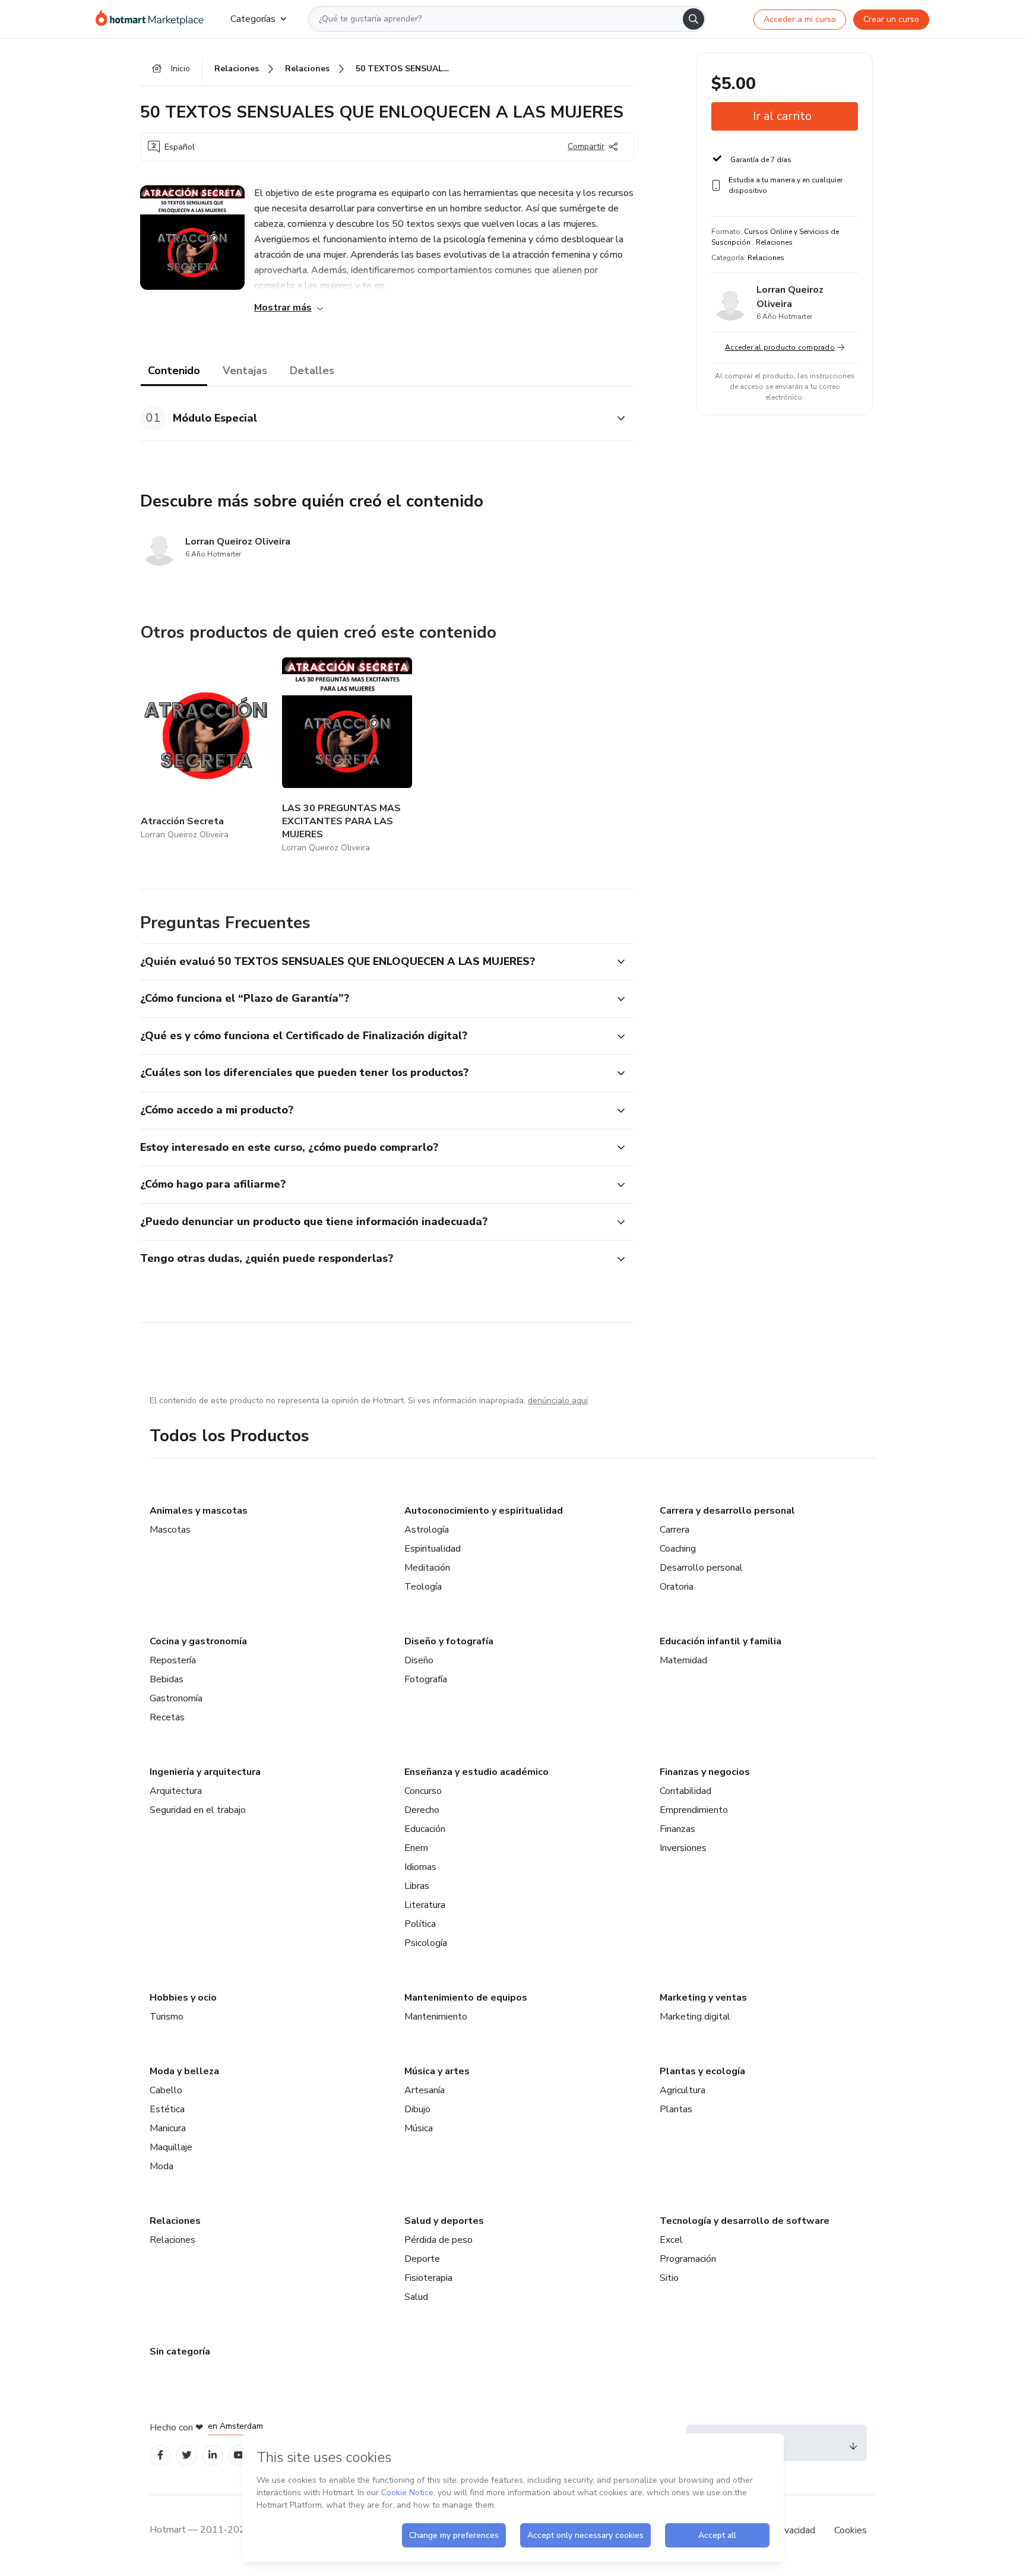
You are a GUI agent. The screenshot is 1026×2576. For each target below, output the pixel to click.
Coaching (678, 1549)
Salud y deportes (444, 2221)
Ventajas (245, 371)
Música (419, 2128)
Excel (671, 2240)
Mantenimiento (436, 2017)
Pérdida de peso (438, 2240)
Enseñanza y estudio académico (476, 1772)
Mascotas (170, 1530)
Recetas (167, 1717)
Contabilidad (685, 1791)
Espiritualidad (433, 1549)
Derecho (422, 1810)
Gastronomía (176, 1698)
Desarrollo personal (701, 1568)
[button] (374, 418)
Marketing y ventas (703, 1998)
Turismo (167, 2017)
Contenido (174, 371)
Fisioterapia (428, 2278)
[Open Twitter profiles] (187, 2455)
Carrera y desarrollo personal (727, 1511)
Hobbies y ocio (183, 1998)
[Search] (693, 19)
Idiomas (420, 1867)
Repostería (173, 1660)
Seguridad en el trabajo (198, 1810)
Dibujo (417, 2109)
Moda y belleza (184, 2071)
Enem (416, 1848)
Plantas (676, 2109)
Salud (416, 2297)
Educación (425, 1829)
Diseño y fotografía (449, 1641)
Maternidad (683, 1660)
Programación (688, 2259)
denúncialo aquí (558, 1401)
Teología (423, 1587)
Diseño (419, 1660)
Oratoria (677, 1587)
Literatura (425, 1905)
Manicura (168, 2128)
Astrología (427, 1530)
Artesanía (425, 2090)
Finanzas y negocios (705, 1772)
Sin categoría (180, 2352)
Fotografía (426, 1679)
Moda (161, 2166)
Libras (417, 1886)
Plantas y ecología (702, 2071)
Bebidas (167, 1679)
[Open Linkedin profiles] (213, 2455)
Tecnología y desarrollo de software (745, 2221)
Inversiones (683, 1848)
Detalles (312, 371)
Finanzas (677, 1829)
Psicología (426, 1943)
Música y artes (437, 2071)
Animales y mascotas (199, 1511)
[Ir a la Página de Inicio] (153, 19)
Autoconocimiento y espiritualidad (484, 1511)
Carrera (674, 1530)
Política (420, 1924)
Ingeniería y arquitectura (205, 1772)
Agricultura (683, 2090)
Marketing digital (695, 2017)
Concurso (423, 1791)
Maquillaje (171, 2147)
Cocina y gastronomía (198, 1641)
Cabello (166, 2090)
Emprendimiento (694, 1810)
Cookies (851, 2530)
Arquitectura (176, 1791)
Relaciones (175, 2221)
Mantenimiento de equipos (466, 1998)
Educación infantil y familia (721, 1641)
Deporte (422, 2259)
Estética (167, 2109)
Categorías (253, 19)
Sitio (669, 2278)
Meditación (427, 1568)
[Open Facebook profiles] (160, 2455)
